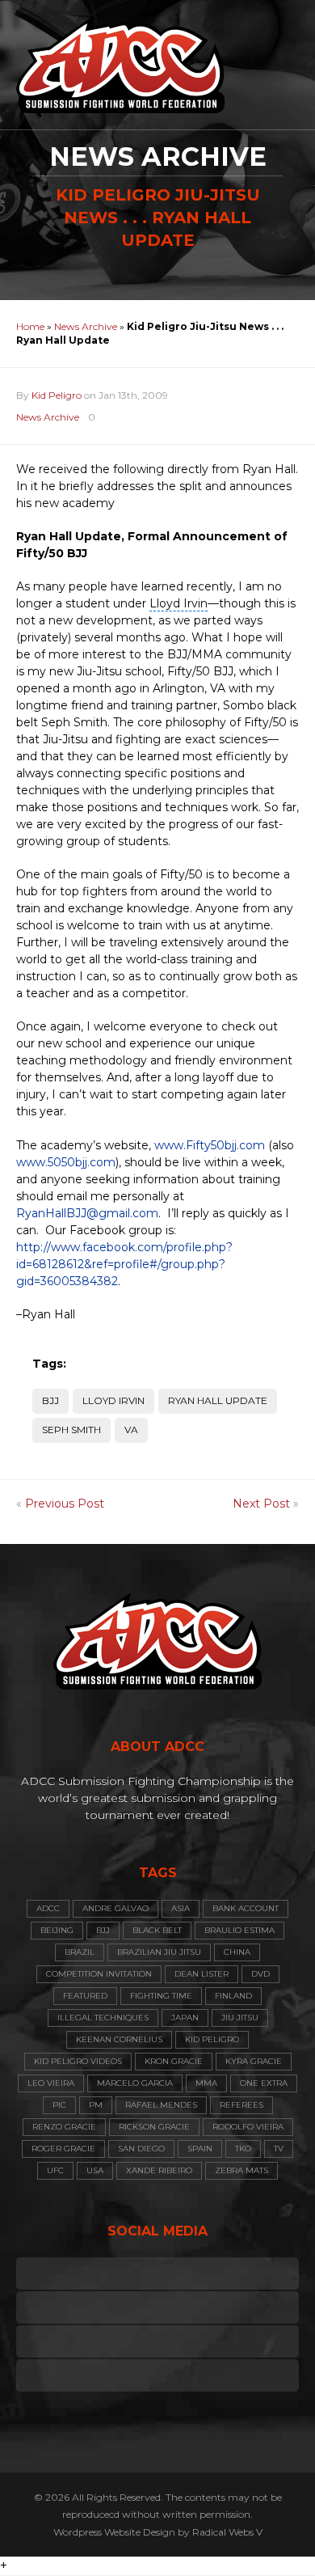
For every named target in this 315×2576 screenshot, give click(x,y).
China (237, 1952)
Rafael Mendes (161, 2105)
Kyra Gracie (254, 2061)
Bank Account (246, 1908)
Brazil (80, 1952)
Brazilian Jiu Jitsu (159, 1952)
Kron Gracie (174, 2061)
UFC (55, 2170)
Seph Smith (71, 1430)
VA (131, 1430)
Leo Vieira (51, 2083)
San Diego (141, 2149)
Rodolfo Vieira (248, 2127)
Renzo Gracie (64, 2127)
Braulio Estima (239, 1930)
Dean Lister (202, 1974)
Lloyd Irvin (113, 1400)
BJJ (50, 1400)
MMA (206, 2083)
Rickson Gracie (154, 2127)
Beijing (57, 1930)
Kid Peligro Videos (78, 2061)
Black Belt (157, 1930)
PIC (59, 2105)
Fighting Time (161, 1996)
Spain (200, 2149)
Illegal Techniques (103, 2018)
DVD (260, 1974)
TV (279, 2149)
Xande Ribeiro (159, 2170)
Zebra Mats (241, 2170)
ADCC (48, 1908)
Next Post (261, 1504)
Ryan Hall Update (218, 1400)
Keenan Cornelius (119, 2039)
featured (85, 1996)
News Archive (86, 326)
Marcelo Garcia (135, 2083)
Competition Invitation (99, 1974)
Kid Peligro (57, 395)
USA (95, 2170)
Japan (185, 2018)
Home (30, 326)
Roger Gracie (63, 2149)
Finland (233, 1996)
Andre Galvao (115, 1908)
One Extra (264, 2083)
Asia (181, 1908)
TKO (243, 2149)
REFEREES (241, 2105)
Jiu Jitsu (240, 2018)
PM (96, 2105)
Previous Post (65, 1504)
